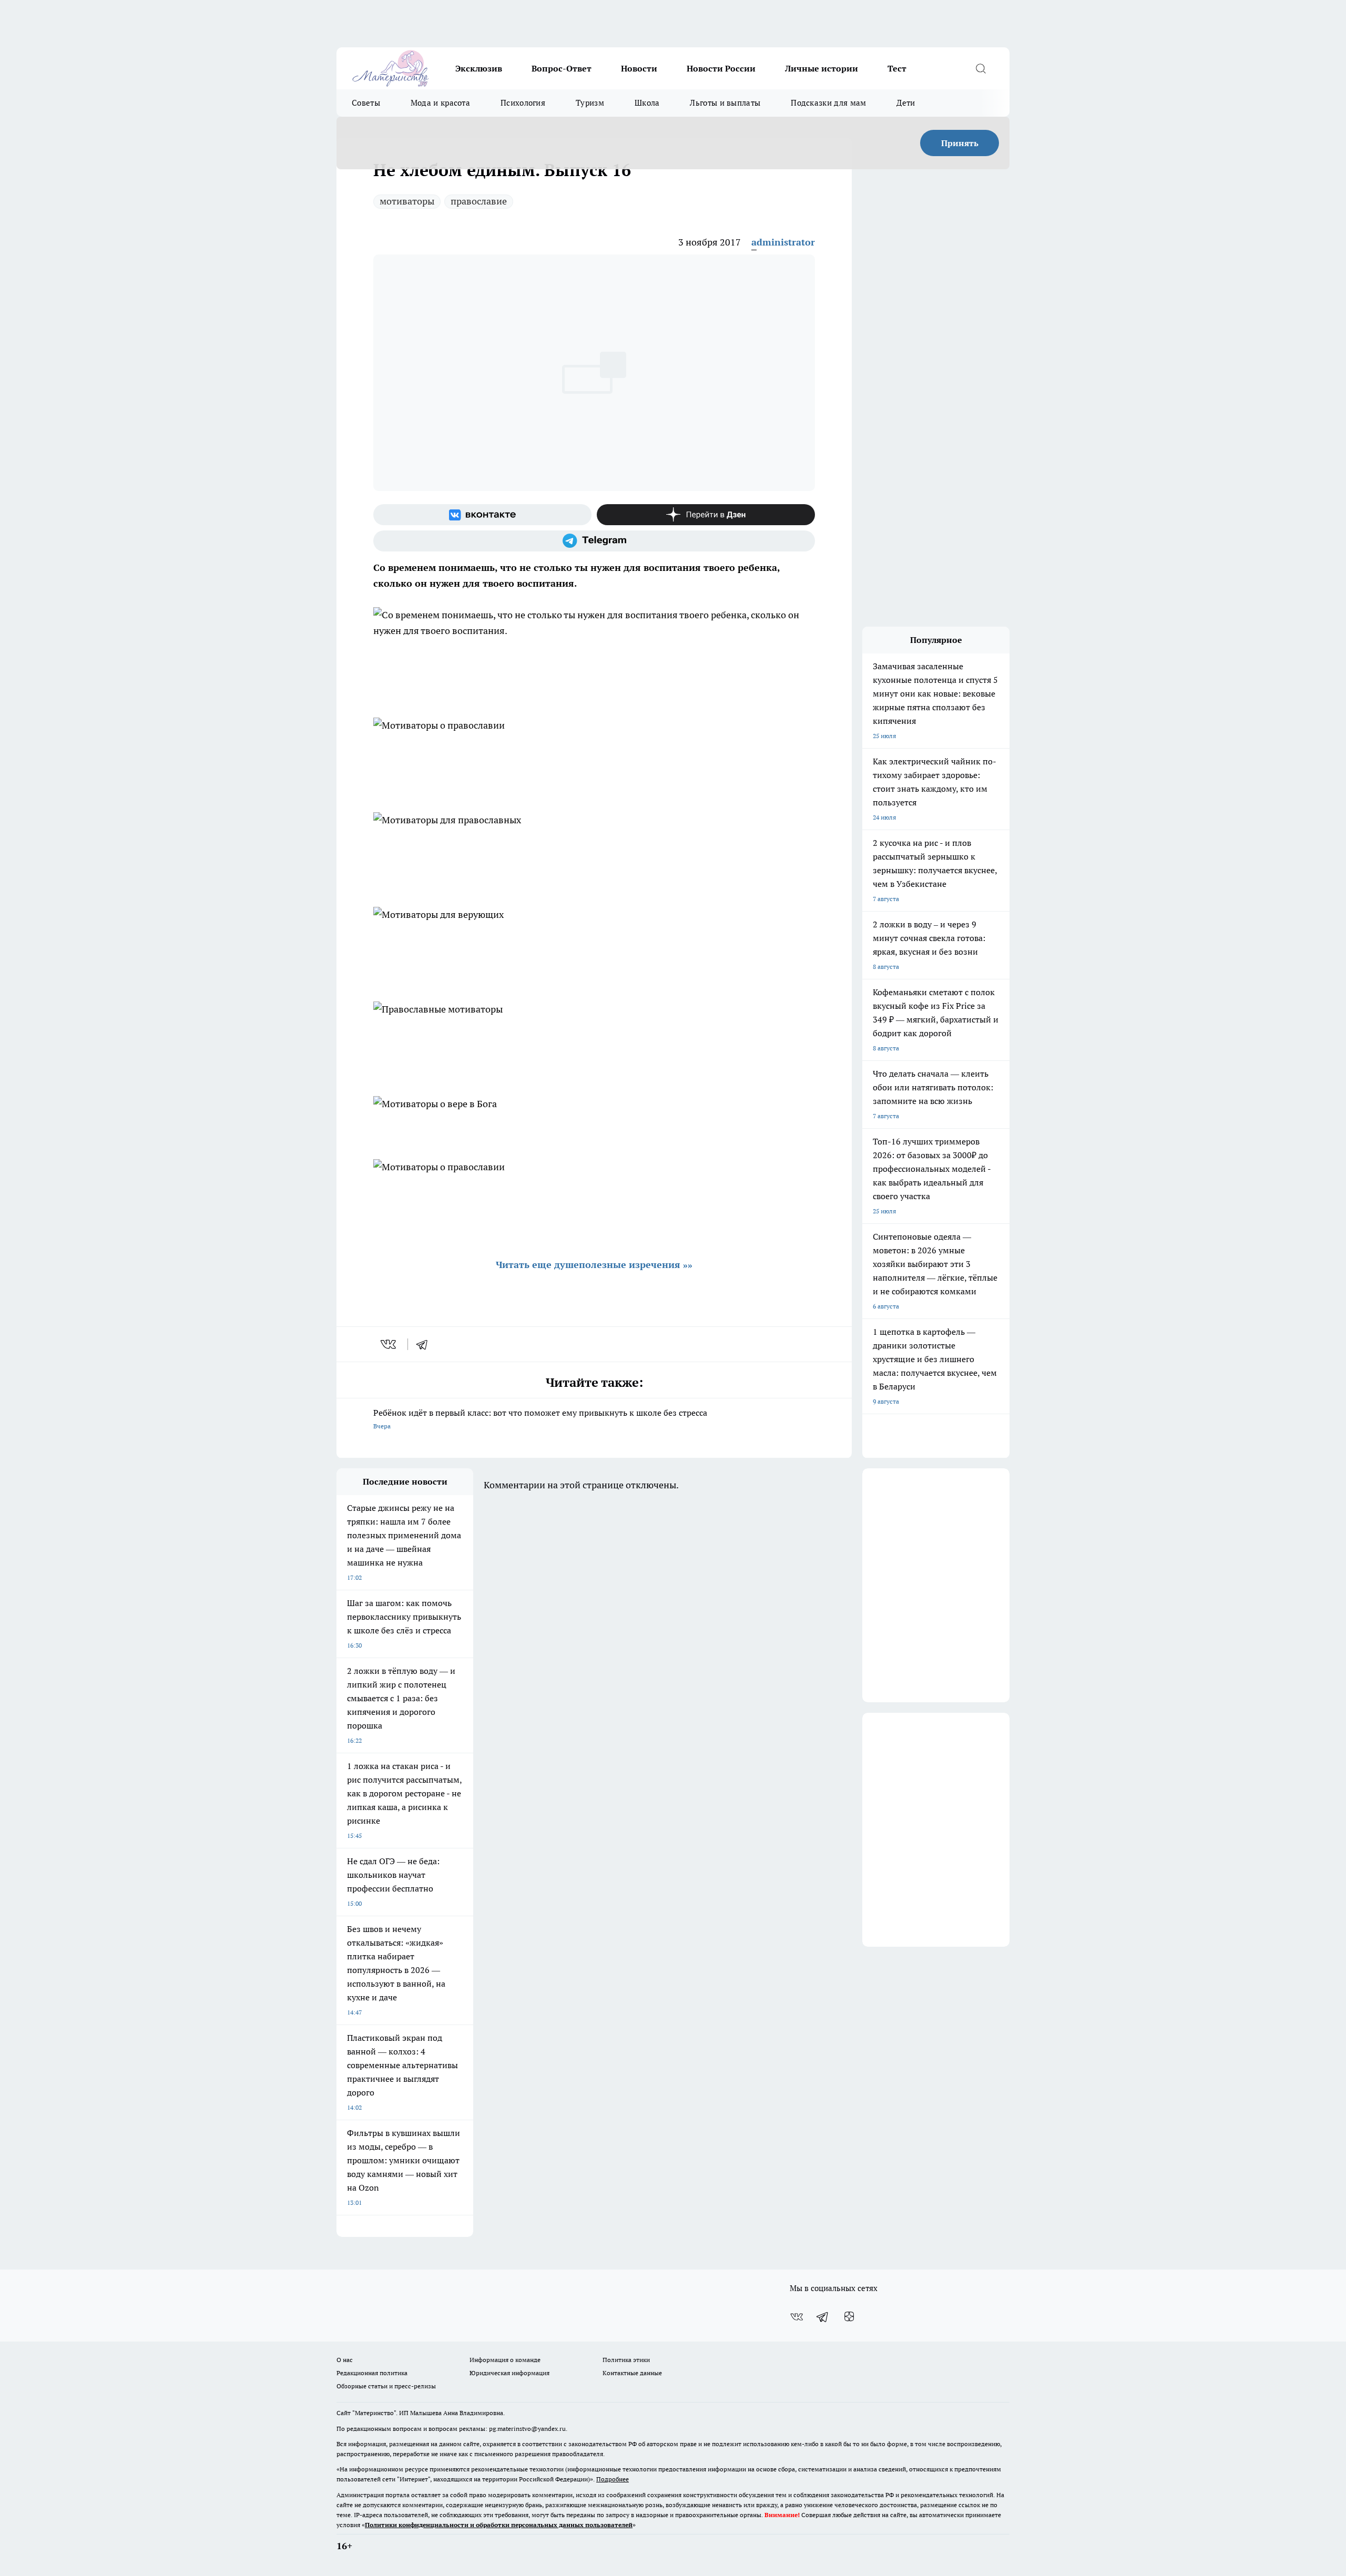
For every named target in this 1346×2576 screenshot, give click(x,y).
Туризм (590, 103)
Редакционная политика (372, 2373)
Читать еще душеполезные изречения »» (594, 1265)
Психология (523, 103)
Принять (960, 143)
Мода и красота (440, 103)
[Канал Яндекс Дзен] (706, 515)
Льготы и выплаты (725, 103)
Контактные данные (632, 2373)
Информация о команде (505, 2360)
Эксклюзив (479, 68)
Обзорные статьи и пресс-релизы (386, 2386)
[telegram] (425, 1344)
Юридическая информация (509, 2373)
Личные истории (822, 68)
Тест (897, 68)
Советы (366, 103)
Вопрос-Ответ (562, 68)
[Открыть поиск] (981, 68)
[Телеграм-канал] (594, 541)
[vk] (389, 1344)
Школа (647, 103)
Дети (906, 103)
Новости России (721, 68)
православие (479, 201)
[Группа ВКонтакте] (482, 515)
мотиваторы (407, 201)
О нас (345, 2360)
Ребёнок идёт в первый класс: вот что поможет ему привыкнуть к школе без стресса (540, 1419)
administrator (783, 242)
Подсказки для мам (828, 103)
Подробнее (613, 2479)
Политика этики (626, 2360)
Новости (639, 68)
